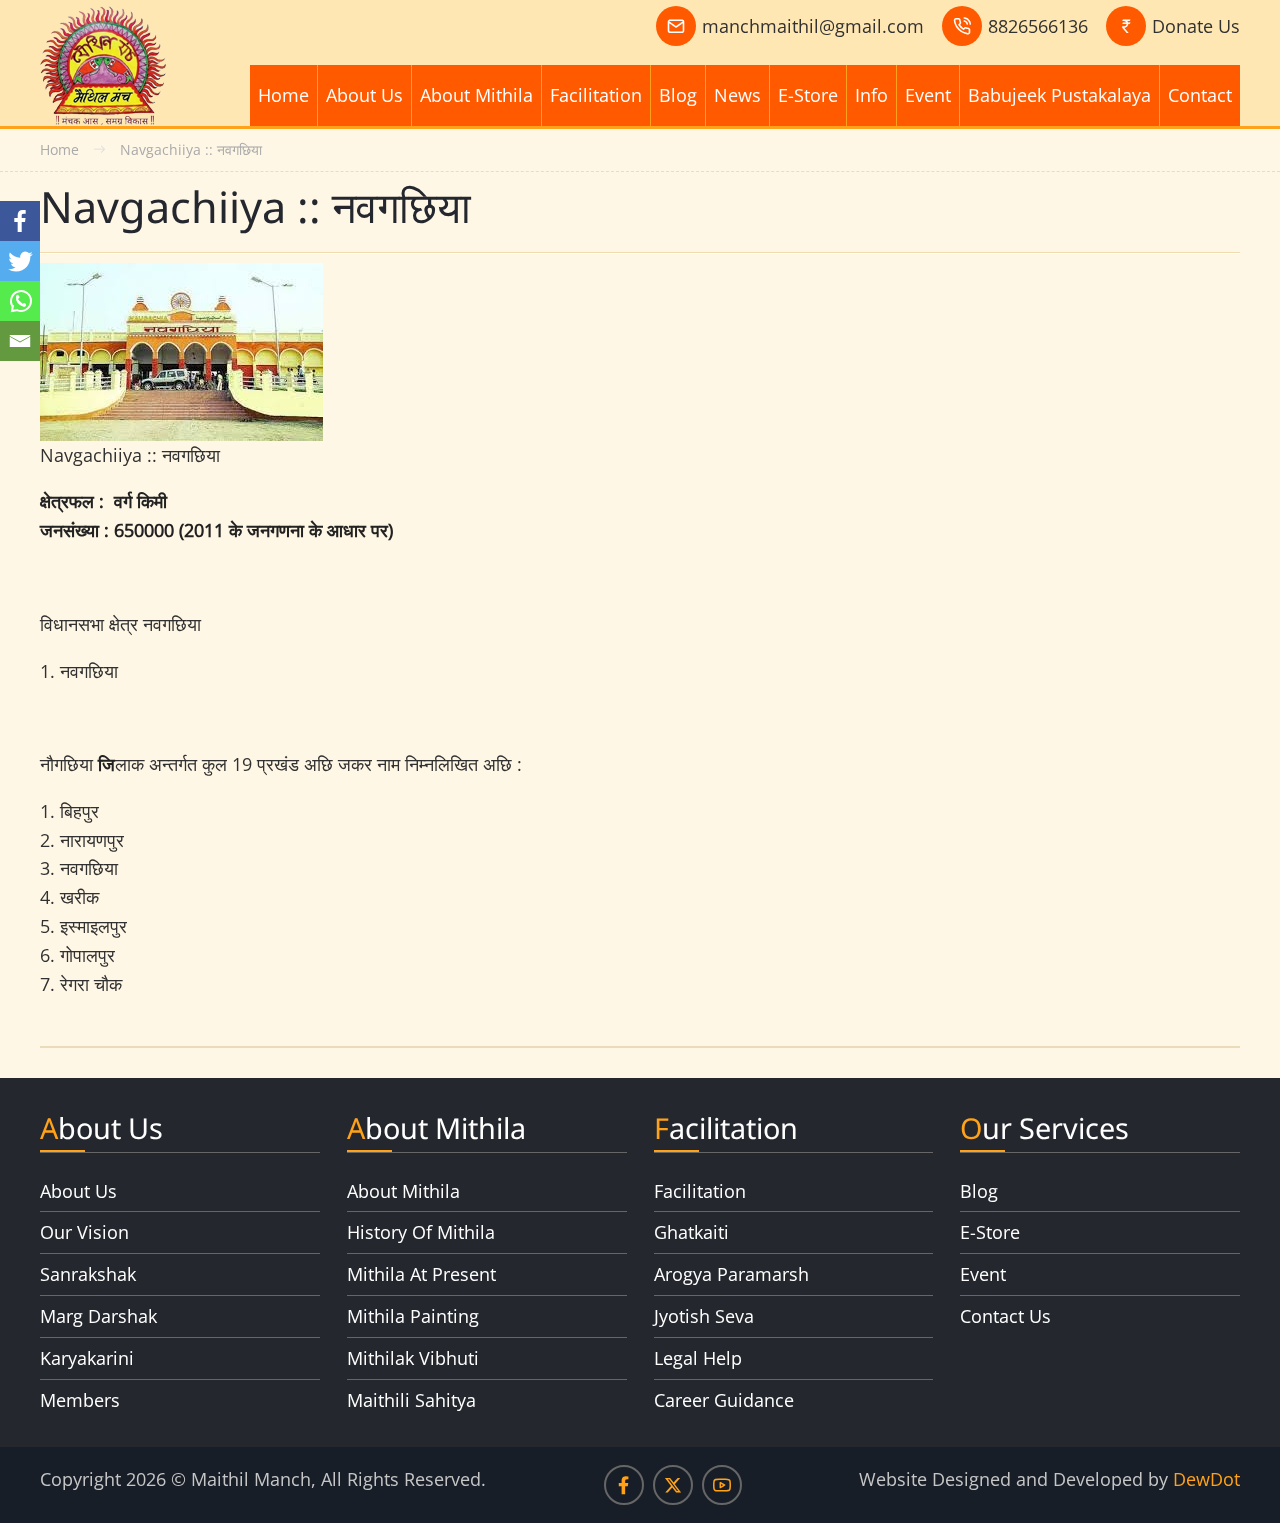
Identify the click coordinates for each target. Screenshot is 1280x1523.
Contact (1200, 95)
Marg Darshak (98, 1316)
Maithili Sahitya (411, 1400)
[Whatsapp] (20, 301)
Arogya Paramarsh (731, 1274)
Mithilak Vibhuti (413, 1358)
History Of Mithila (421, 1232)
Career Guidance (724, 1400)
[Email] (20, 341)
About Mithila (476, 95)
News (737, 95)
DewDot (1206, 1479)
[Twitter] (20, 261)
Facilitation (596, 95)
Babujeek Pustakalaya (1059, 95)
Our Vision (84, 1232)
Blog (678, 95)
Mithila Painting (413, 1316)
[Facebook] (20, 221)
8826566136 (1038, 26)
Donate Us (1196, 26)
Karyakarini (87, 1358)
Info (871, 95)
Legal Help (698, 1358)
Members (80, 1400)
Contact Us (1005, 1316)
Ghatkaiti (691, 1232)
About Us (364, 95)
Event (928, 95)
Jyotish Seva (704, 1316)
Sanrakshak (88, 1274)
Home (283, 95)
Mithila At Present (421, 1274)
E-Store (808, 95)
